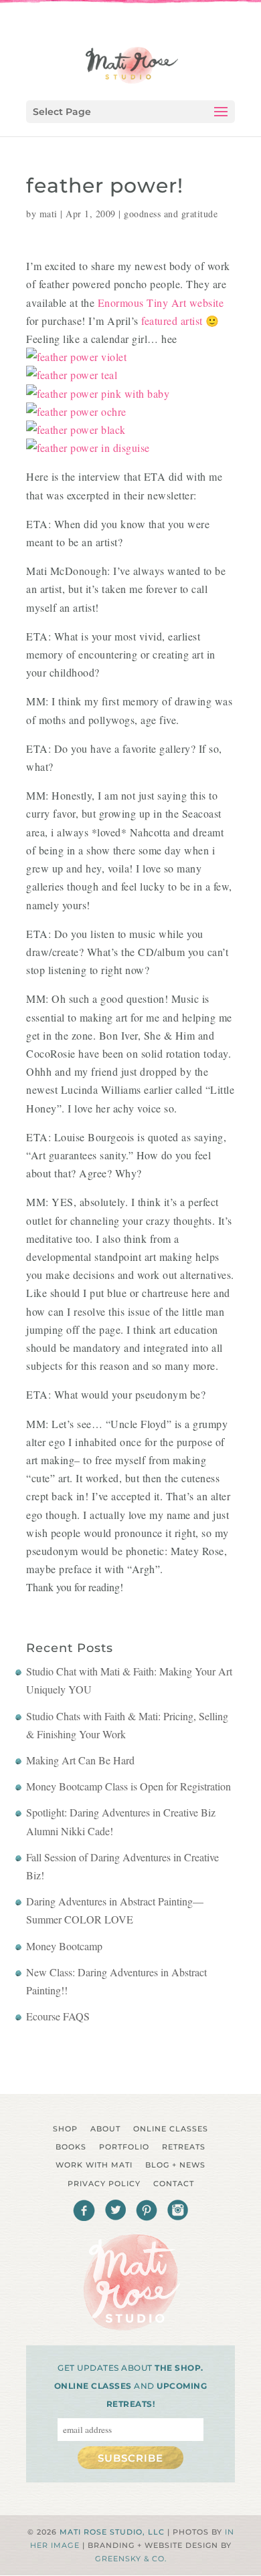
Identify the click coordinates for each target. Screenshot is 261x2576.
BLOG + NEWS (175, 2165)
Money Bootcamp (64, 1946)
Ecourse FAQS (58, 2016)
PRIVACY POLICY (104, 2184)
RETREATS (184, 2147)
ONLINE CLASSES (171, 2129)
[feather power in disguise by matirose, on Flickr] (88, 448)
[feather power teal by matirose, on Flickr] (72, 375)
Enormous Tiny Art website (161, 303)
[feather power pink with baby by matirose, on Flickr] (98, 393)
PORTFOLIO (124, 2147)
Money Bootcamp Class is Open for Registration (128, 1786)
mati (49, 214)
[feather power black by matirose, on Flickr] (76, 430)
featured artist (172, 321)
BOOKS (71, 2147)
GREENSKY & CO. (131, 2559)
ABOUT (105, 2129)
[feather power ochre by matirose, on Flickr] (76, 412)
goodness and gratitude (171, 214)
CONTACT (174, 2184)
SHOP (65, 2129)
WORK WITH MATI (94, 2165)
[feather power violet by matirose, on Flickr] (76, 357)
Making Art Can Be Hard (80, 1760)
